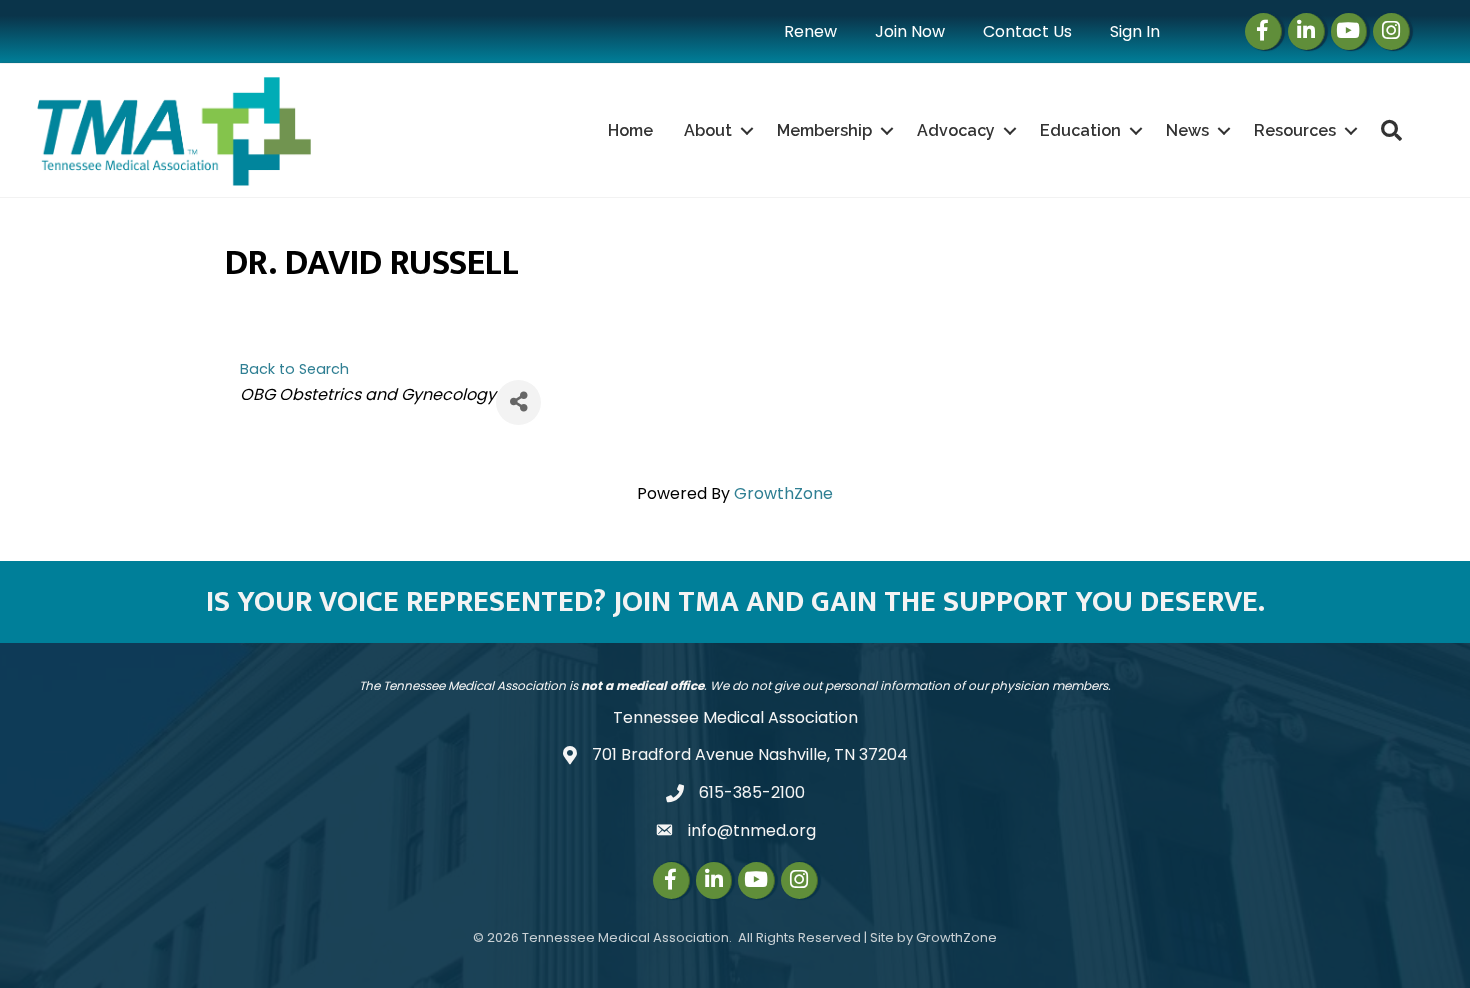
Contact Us (1027, 31)
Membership (824, 130)
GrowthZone (783, 493)
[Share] (518, 402)
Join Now (910, 31)
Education (1080, 130)
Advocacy (956, 130)
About (708, 130)
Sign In (1135, 31)
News (1187, 130)
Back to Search (294, 369)
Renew (810, 31)
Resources (1295, 130)
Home (630, 130)
